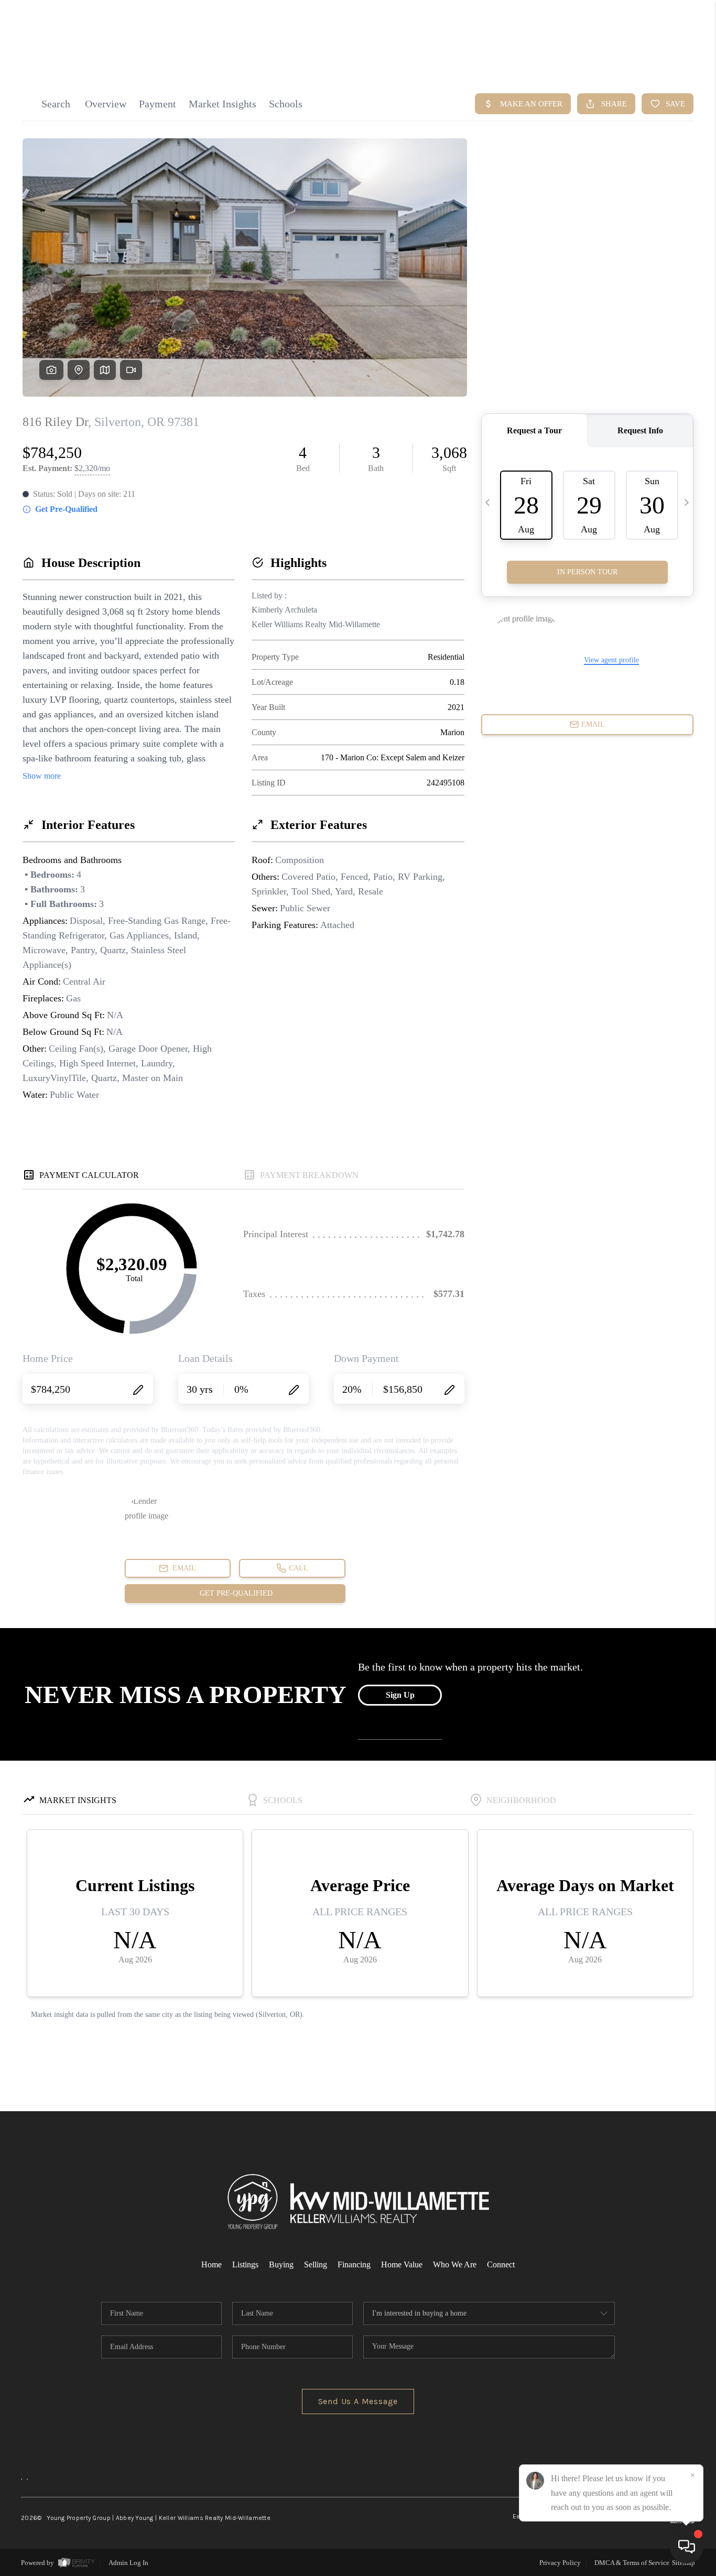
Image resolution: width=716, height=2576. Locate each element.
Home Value (402, 2264)
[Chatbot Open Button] (687, 2547)
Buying (281, 2264)
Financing (354, 2264)
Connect (501, 2264)
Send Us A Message (358, 2401)
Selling (316, 2264)
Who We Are (455, 2264)
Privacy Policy (560, 2563)
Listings (245, 2264)
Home (211, 2264)
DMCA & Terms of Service (632, 2563)
